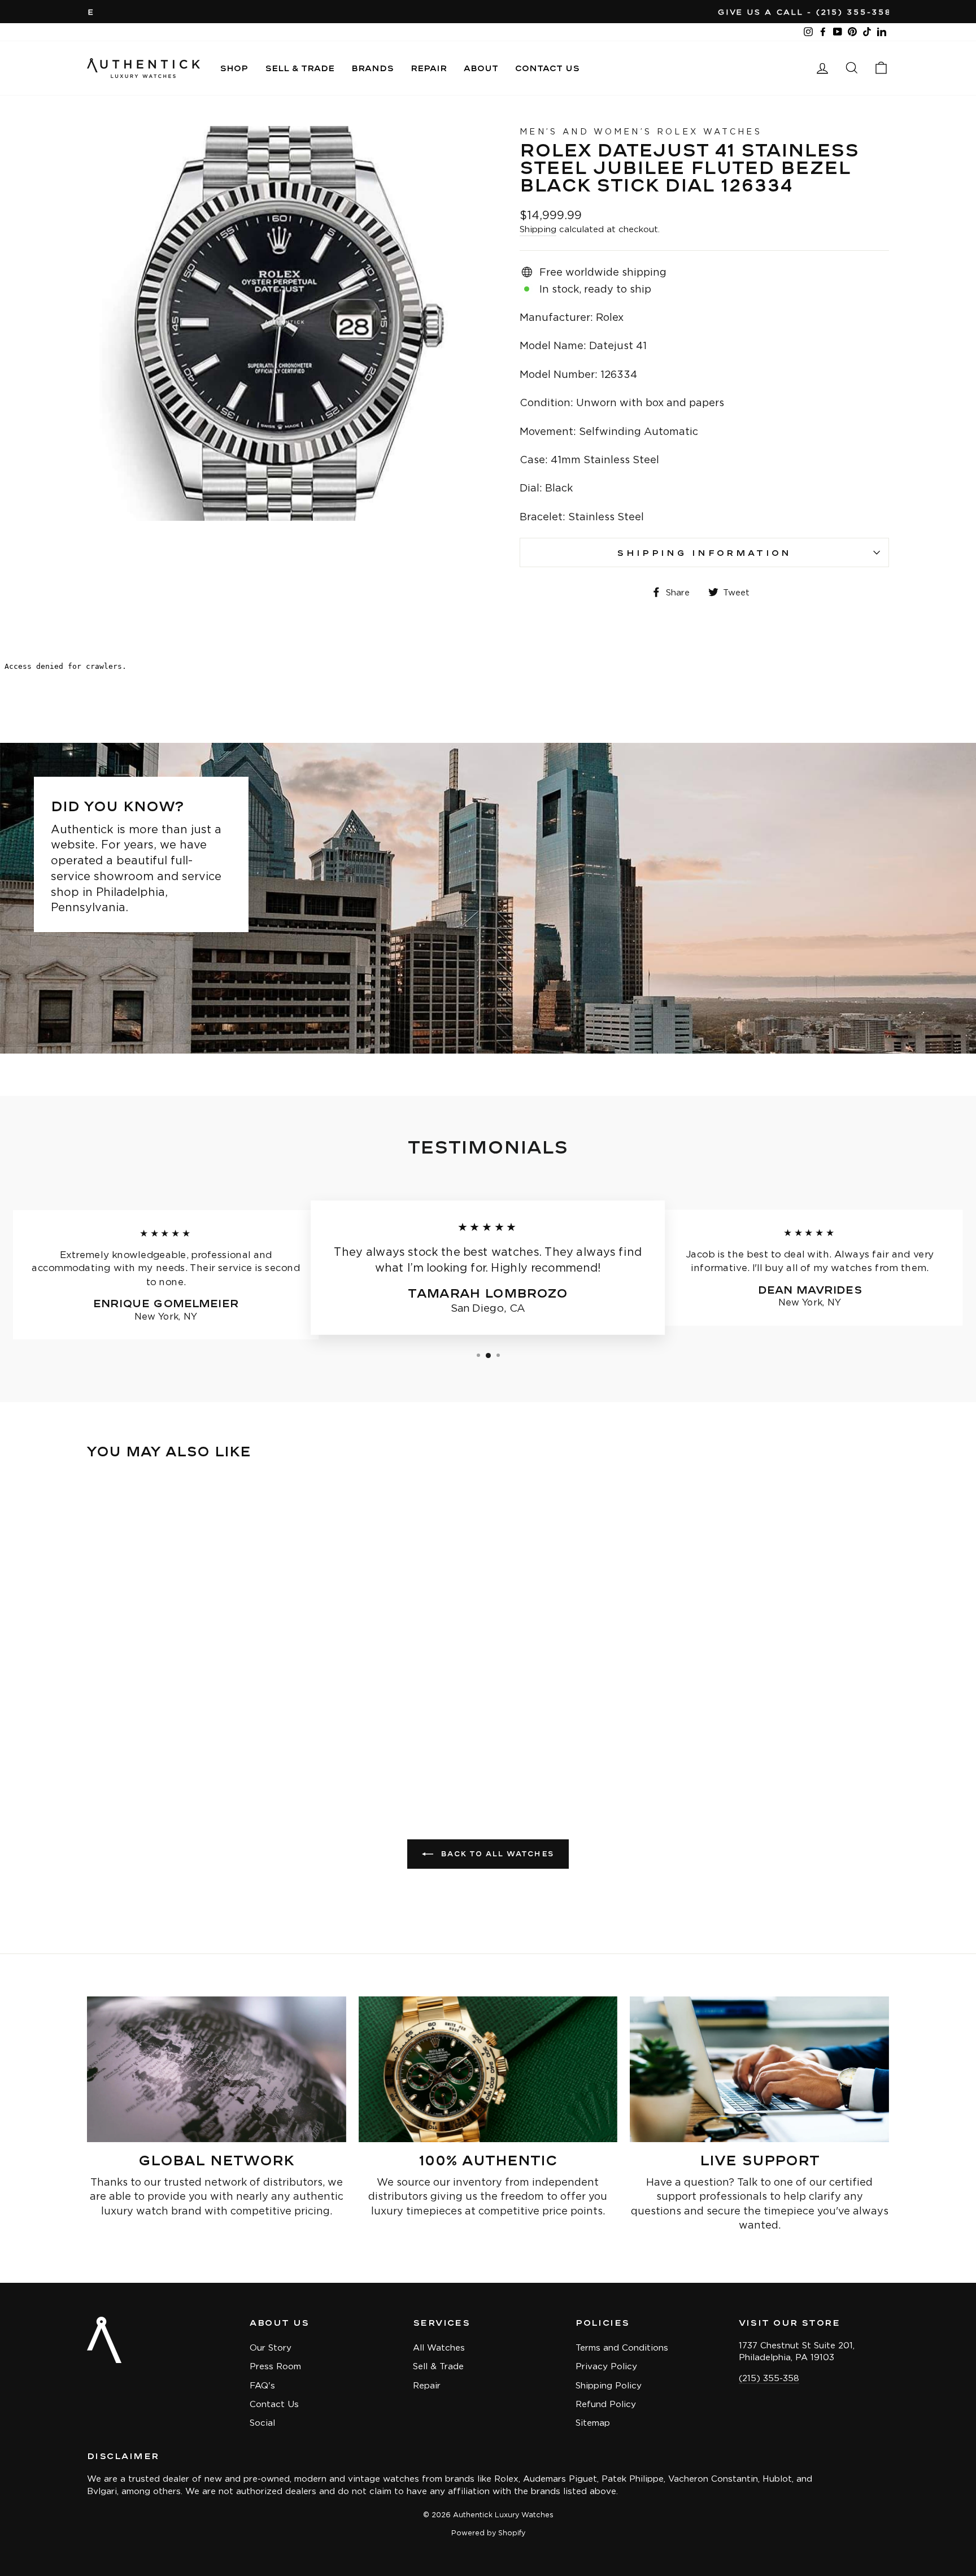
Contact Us (547, 68)
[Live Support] (759, 2069)
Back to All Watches (496, 1854)
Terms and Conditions (622, 2347)
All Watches (439, 2347)
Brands (372, 68)
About (481, 68)
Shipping (538, 229)
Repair (429, 68)
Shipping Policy (609, 2385)
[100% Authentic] (488, 2069)
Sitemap (593, 2423)
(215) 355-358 (769, 2378)
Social (262, 2423)
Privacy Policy (606, 2366)
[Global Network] (217, 2069)
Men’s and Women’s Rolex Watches (641, 131)
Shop (234, 68)
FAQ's (262, 2385)
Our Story (271, 2347)
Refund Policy (606, 2404)
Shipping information (704, 552)
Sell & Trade (300, 68)
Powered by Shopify (488, 2533)
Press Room (275, 2366)
